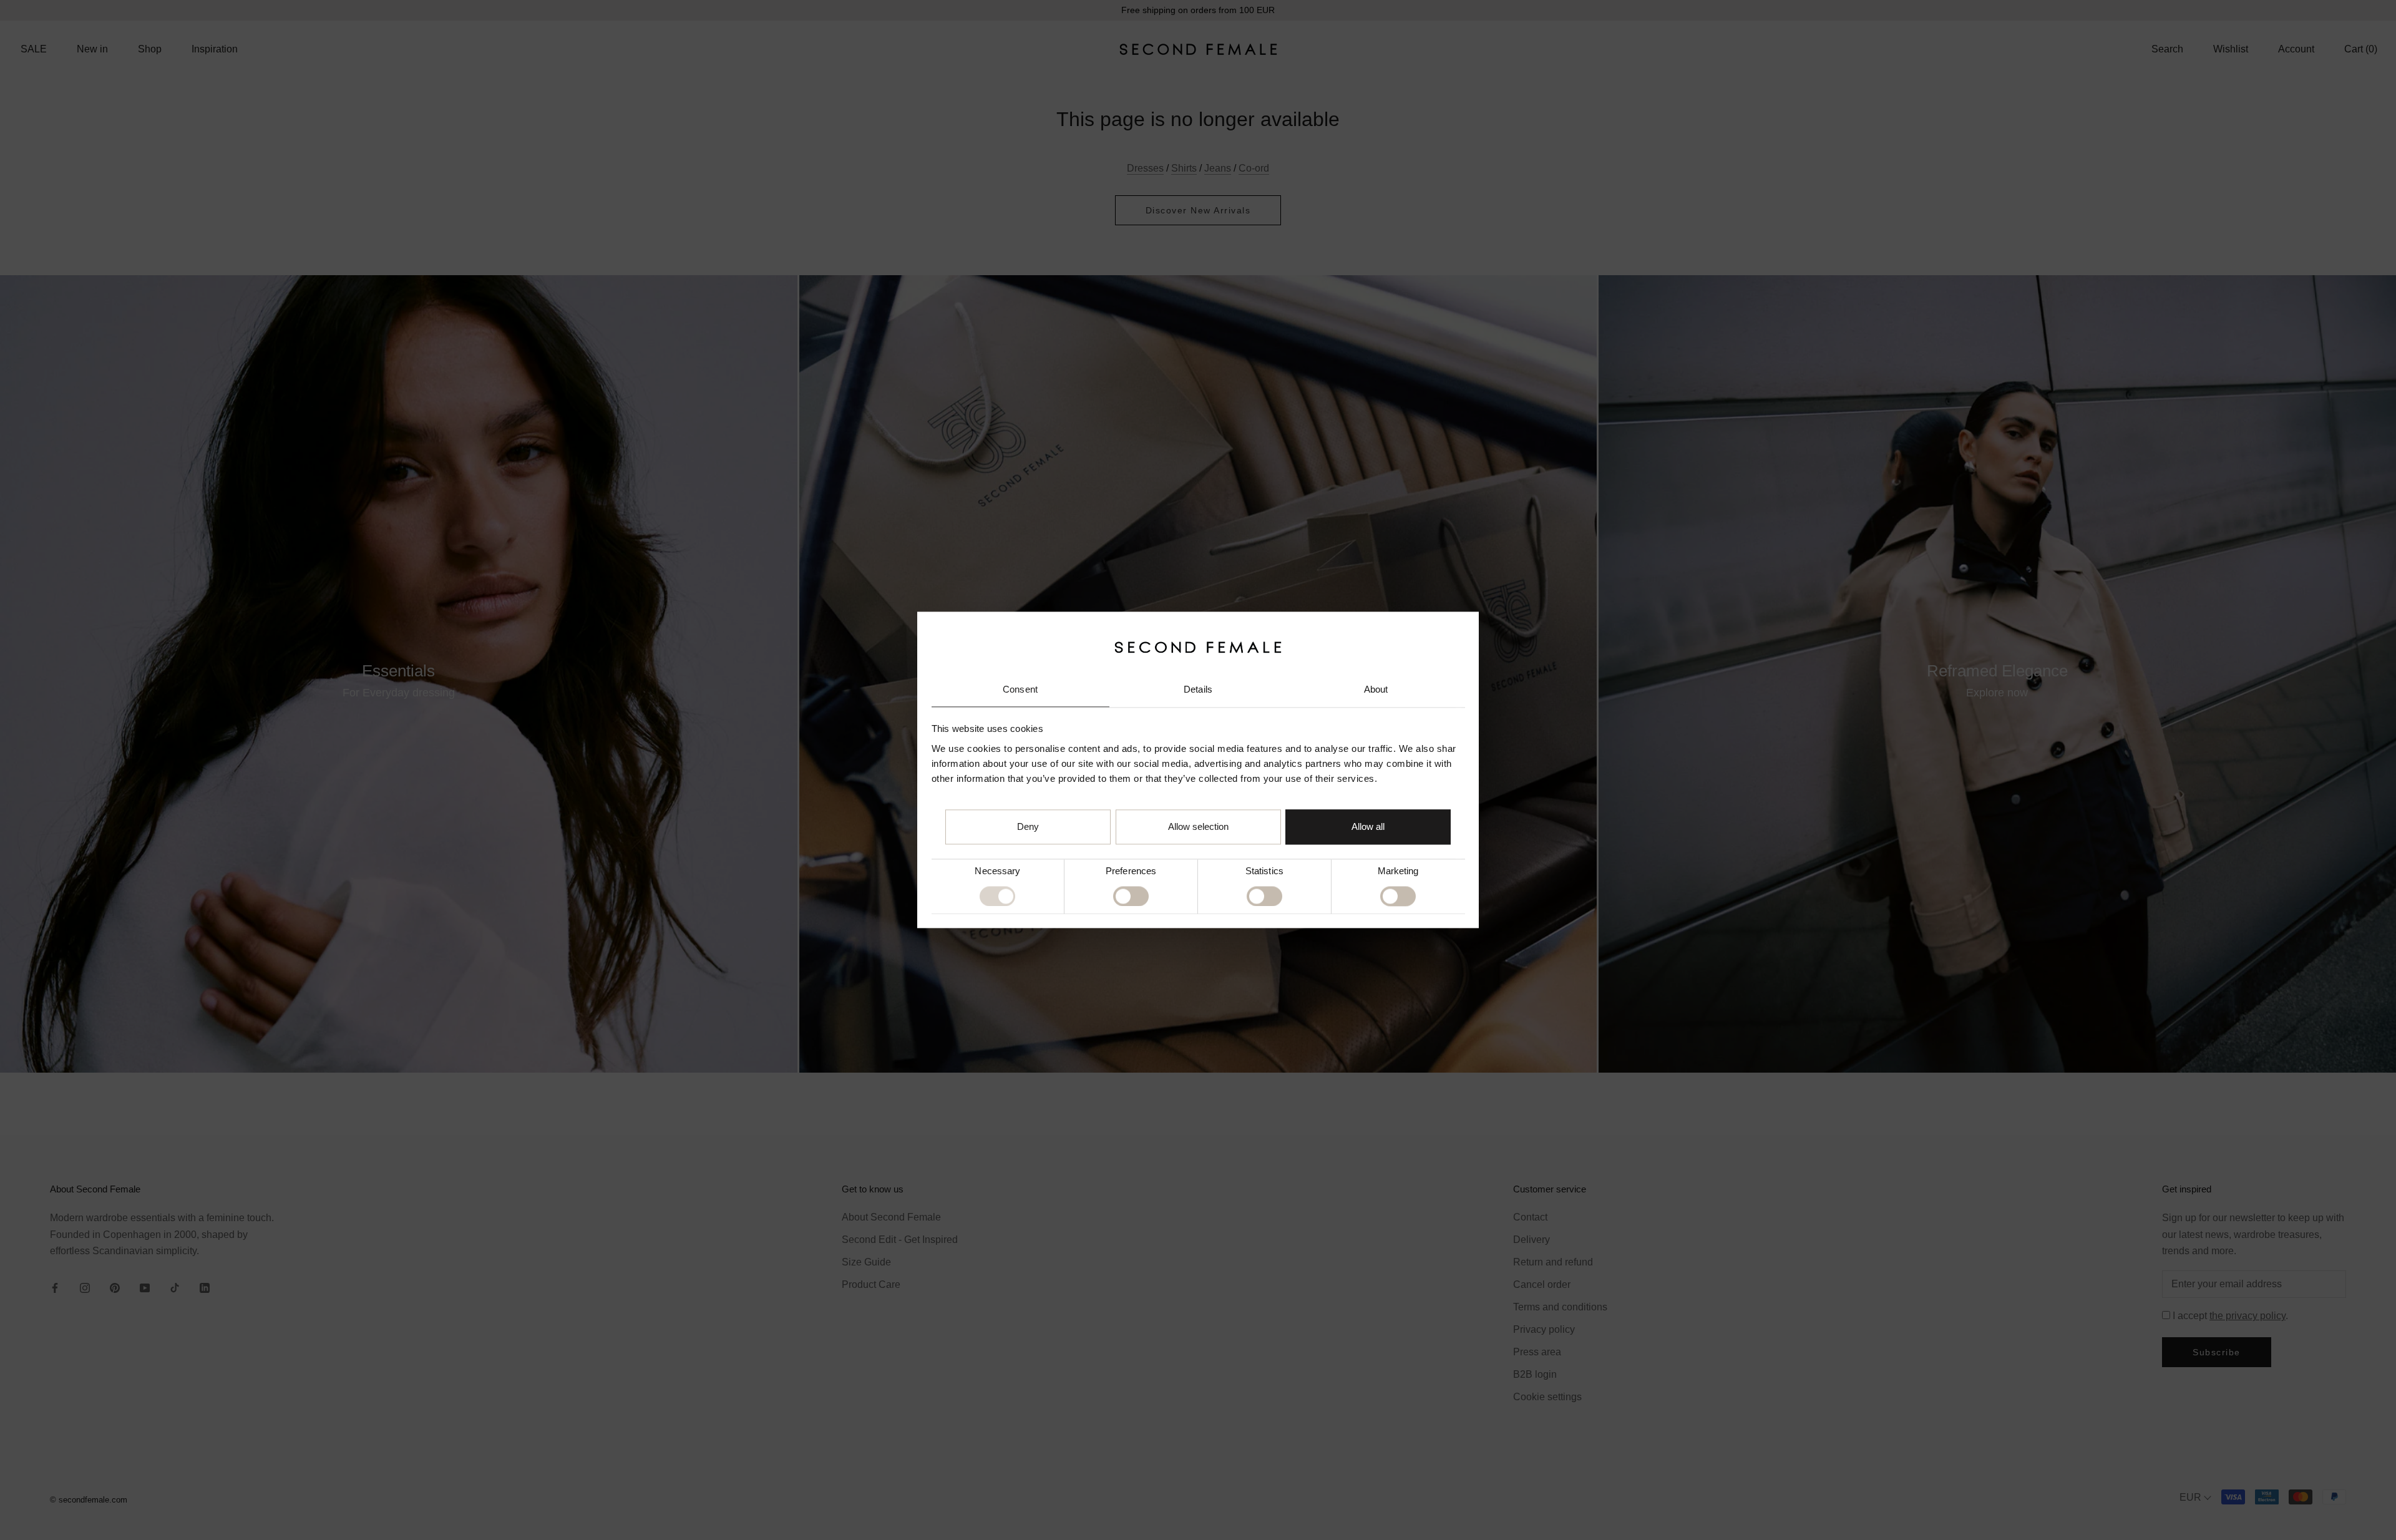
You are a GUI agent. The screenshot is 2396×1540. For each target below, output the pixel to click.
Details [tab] (1198, 689)
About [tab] (1376, 689)
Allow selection (1198, 827)
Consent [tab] (1020, 689)
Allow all (1368, 827)
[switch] (1131, 896)
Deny (1028, 827)
